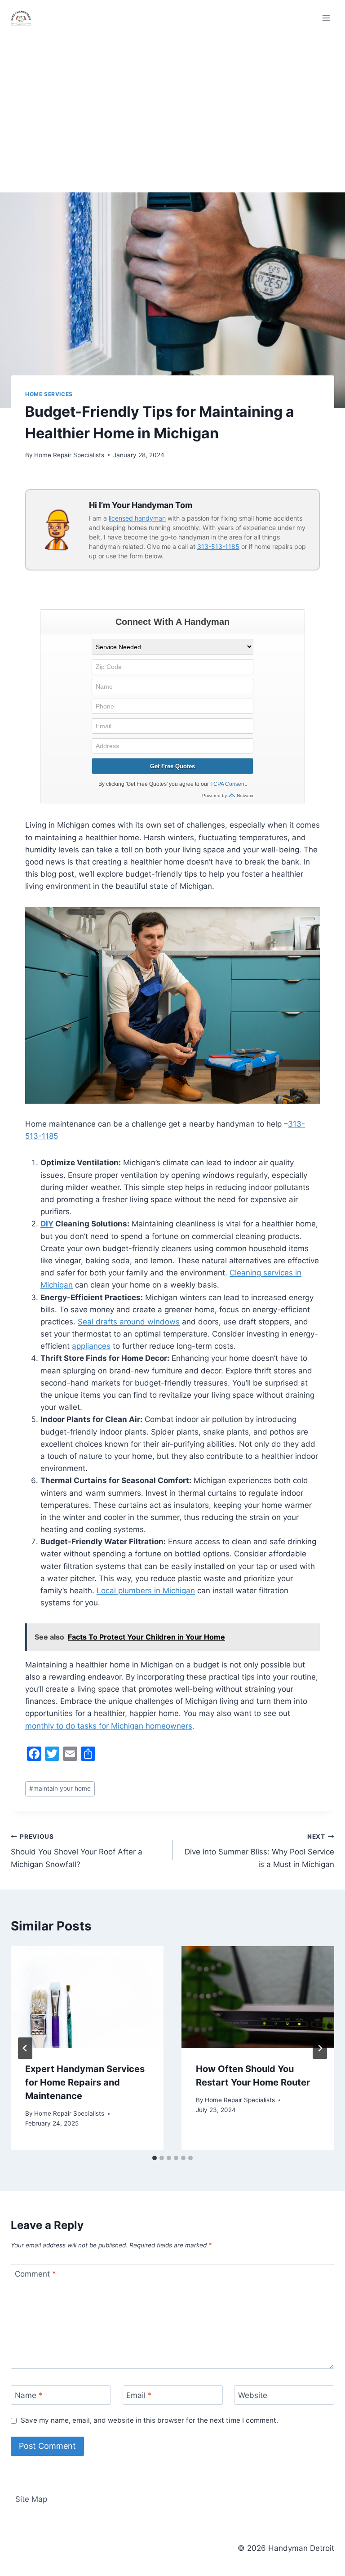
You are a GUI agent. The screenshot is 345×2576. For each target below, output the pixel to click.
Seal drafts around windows (129, 1322)
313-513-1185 (218, 546)
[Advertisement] (172, 103)
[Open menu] (326, 18)
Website (253, 2395)
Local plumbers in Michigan (146, 1591)
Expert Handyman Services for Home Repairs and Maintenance (85, 2082)
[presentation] (87, 1997)
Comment (35, 2274)
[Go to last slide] (25, 2048)
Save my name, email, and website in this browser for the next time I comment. (149, 2420)
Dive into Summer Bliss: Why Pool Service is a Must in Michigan (259, 1851)
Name (29, 2395)
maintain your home (60, 1788)
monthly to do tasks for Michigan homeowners (109, 1726)
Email (139, 2395)
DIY (47, 1224)
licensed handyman (137, 518)
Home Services (49, 394)
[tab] (155, 2158)
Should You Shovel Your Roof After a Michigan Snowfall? (77, 1851)
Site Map (31, 2499)
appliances (91, 1346)
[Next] (320, 2048)
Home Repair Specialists (69, 455)
